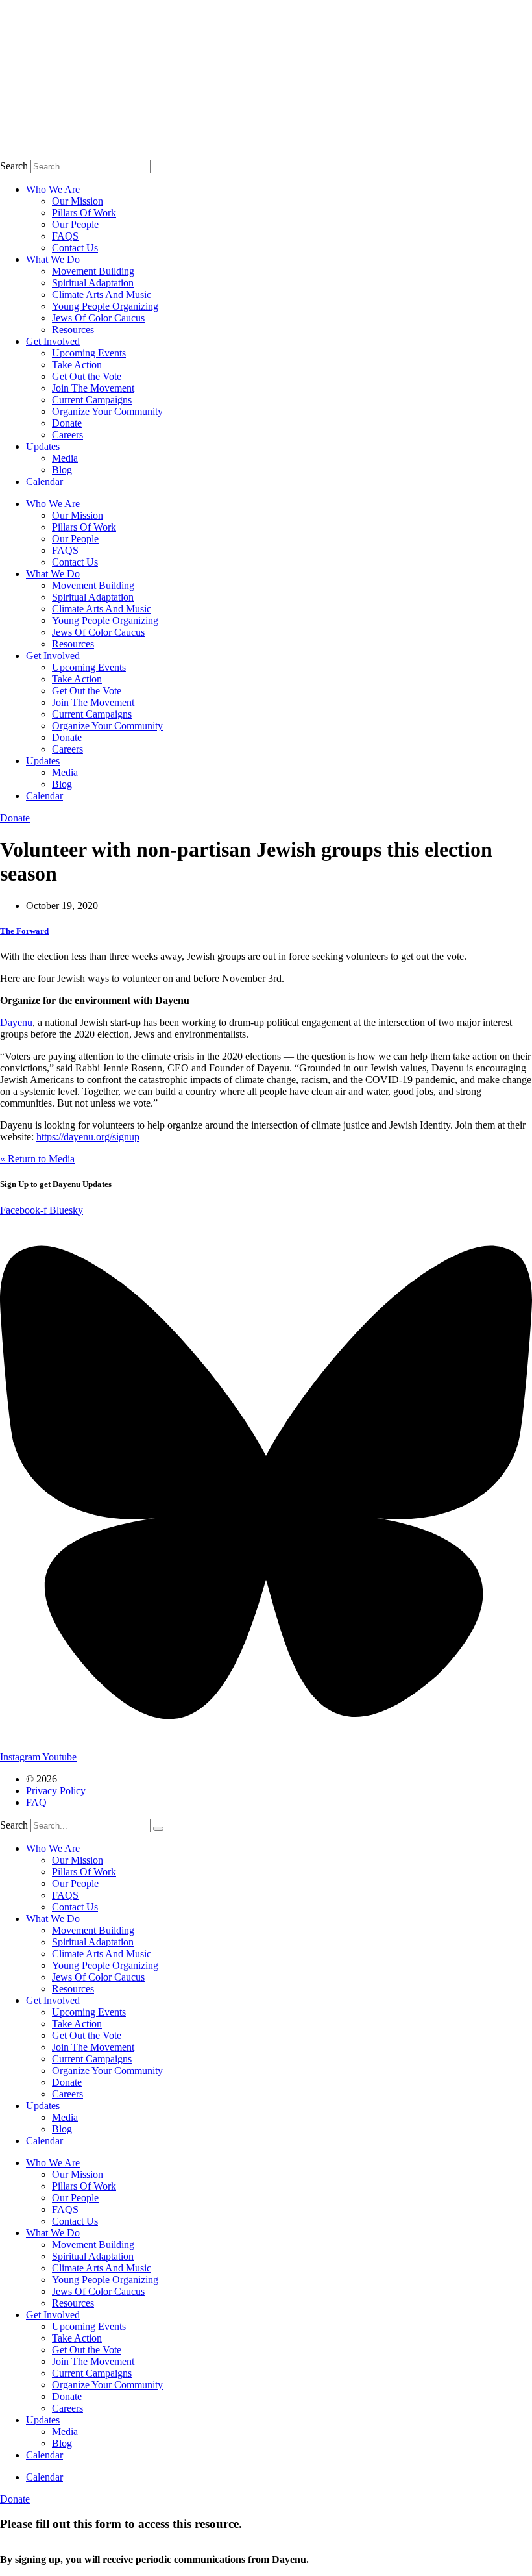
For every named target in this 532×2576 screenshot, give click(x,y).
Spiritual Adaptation (93, 283)
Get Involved (53, 341)
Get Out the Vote (87, 376)
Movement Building (93, 271)
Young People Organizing (105, 306)
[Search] (158, 1829)
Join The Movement (93, 388)
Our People (75, 224)
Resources (73, 330)
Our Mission (78, 201)
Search (14, 166)
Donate (67, 423)
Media (65, 458)
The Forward (24, 931)
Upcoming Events (89, 353)
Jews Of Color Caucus (98, 318)
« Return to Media (37, 1159)
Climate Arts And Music (102, 294)
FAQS (65, 236)
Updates (43, 446)
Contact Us (75, 248)
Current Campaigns (92, 400)
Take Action (77, 365)
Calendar (44, 481)
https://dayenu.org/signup (88, 1137)
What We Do (53, 259)
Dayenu (16, 1022)
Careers (67, 435)
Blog (62, 470)
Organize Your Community (107, 411)
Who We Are (53, 189)
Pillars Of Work (84, 213)
